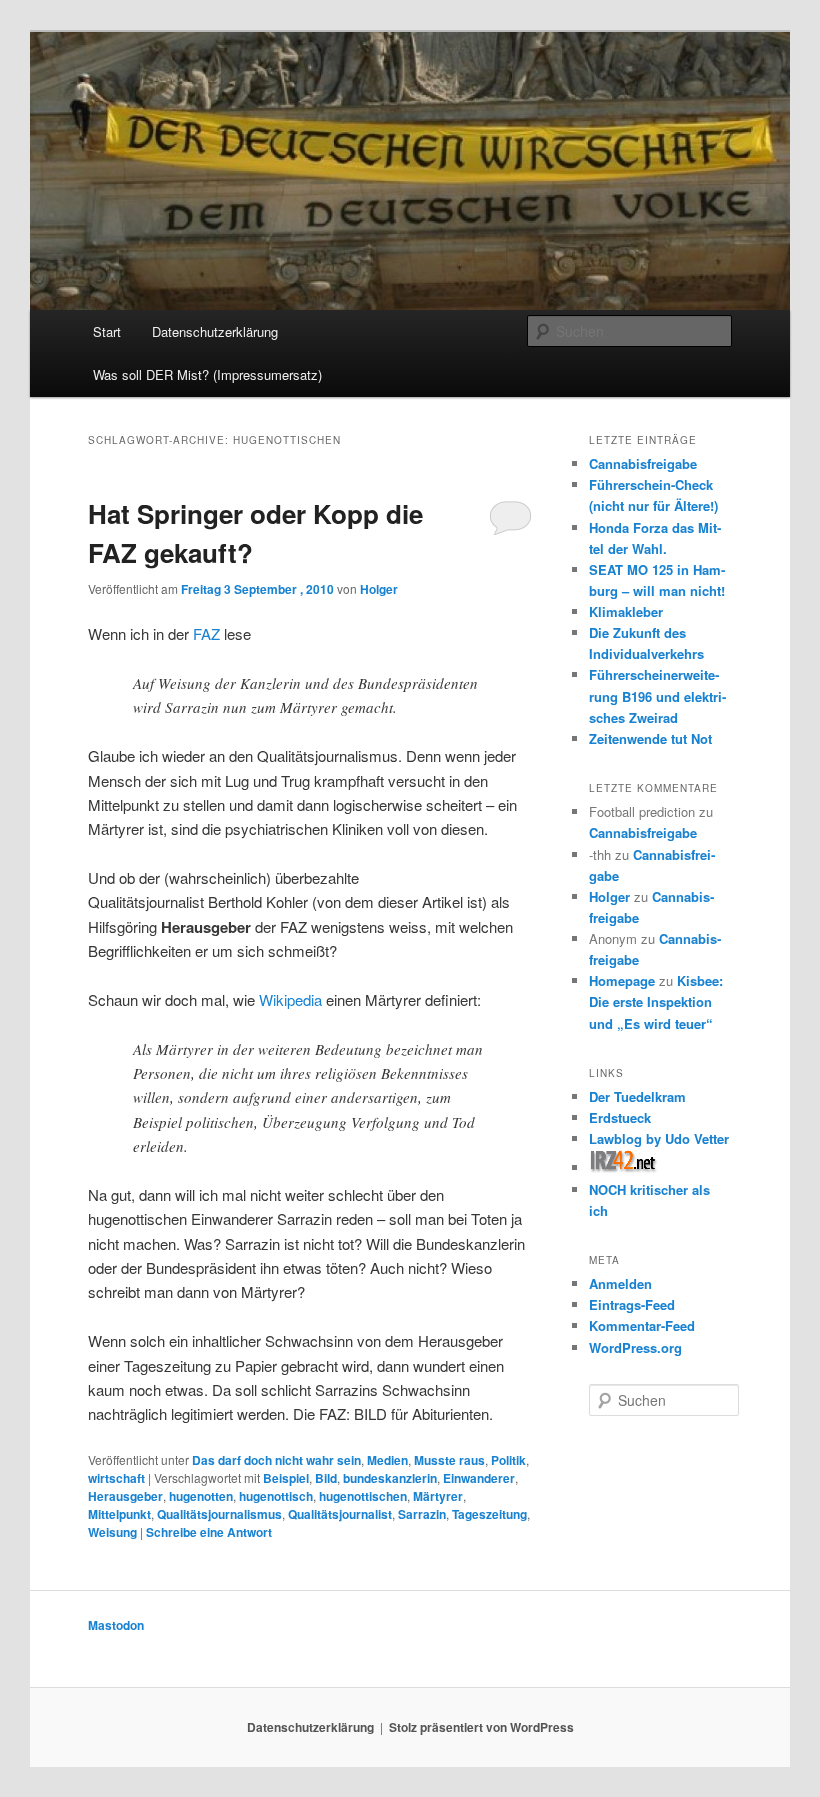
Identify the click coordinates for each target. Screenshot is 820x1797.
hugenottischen (363, 1496)
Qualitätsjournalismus (219, 1514)
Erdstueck (620, 1117)
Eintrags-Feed (632, 1304)
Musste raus (449, 1460)
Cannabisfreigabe (643, 463)
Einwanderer (479, 1478)
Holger (379, 589)
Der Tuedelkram (637, 1096)
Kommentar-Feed (642, 1325)
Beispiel (286, 1478)
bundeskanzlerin (390, 1478)
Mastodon (116, 1625)
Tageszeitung (489, 1514)
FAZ (206, 633)
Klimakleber (626, 611)
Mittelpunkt (119, 1514)
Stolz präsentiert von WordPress (481, 1727)
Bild (326, 1478)
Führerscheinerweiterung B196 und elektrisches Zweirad (657, 695)
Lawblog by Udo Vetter (659, 1138)
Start (107, 331)
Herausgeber (125, 1496)
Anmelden (620, 1283)
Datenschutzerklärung (215, 331)
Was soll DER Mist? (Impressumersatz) (207, 374)
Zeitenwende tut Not (650, 738)
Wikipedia (290, 999)
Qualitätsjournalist (340, 1514)
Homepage (622, 980)
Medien (387, 1460)
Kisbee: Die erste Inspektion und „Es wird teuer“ (656, 1001)
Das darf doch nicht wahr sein (276, 1460)
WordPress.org (635, 1347)
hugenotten (201, 1496)
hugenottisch (276, 1496)
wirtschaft (116, 1478)
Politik (508, 1460)
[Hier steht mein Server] (623, 1167)
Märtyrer (438, 1496)
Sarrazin (422, 1514)
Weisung (112, 1532)
